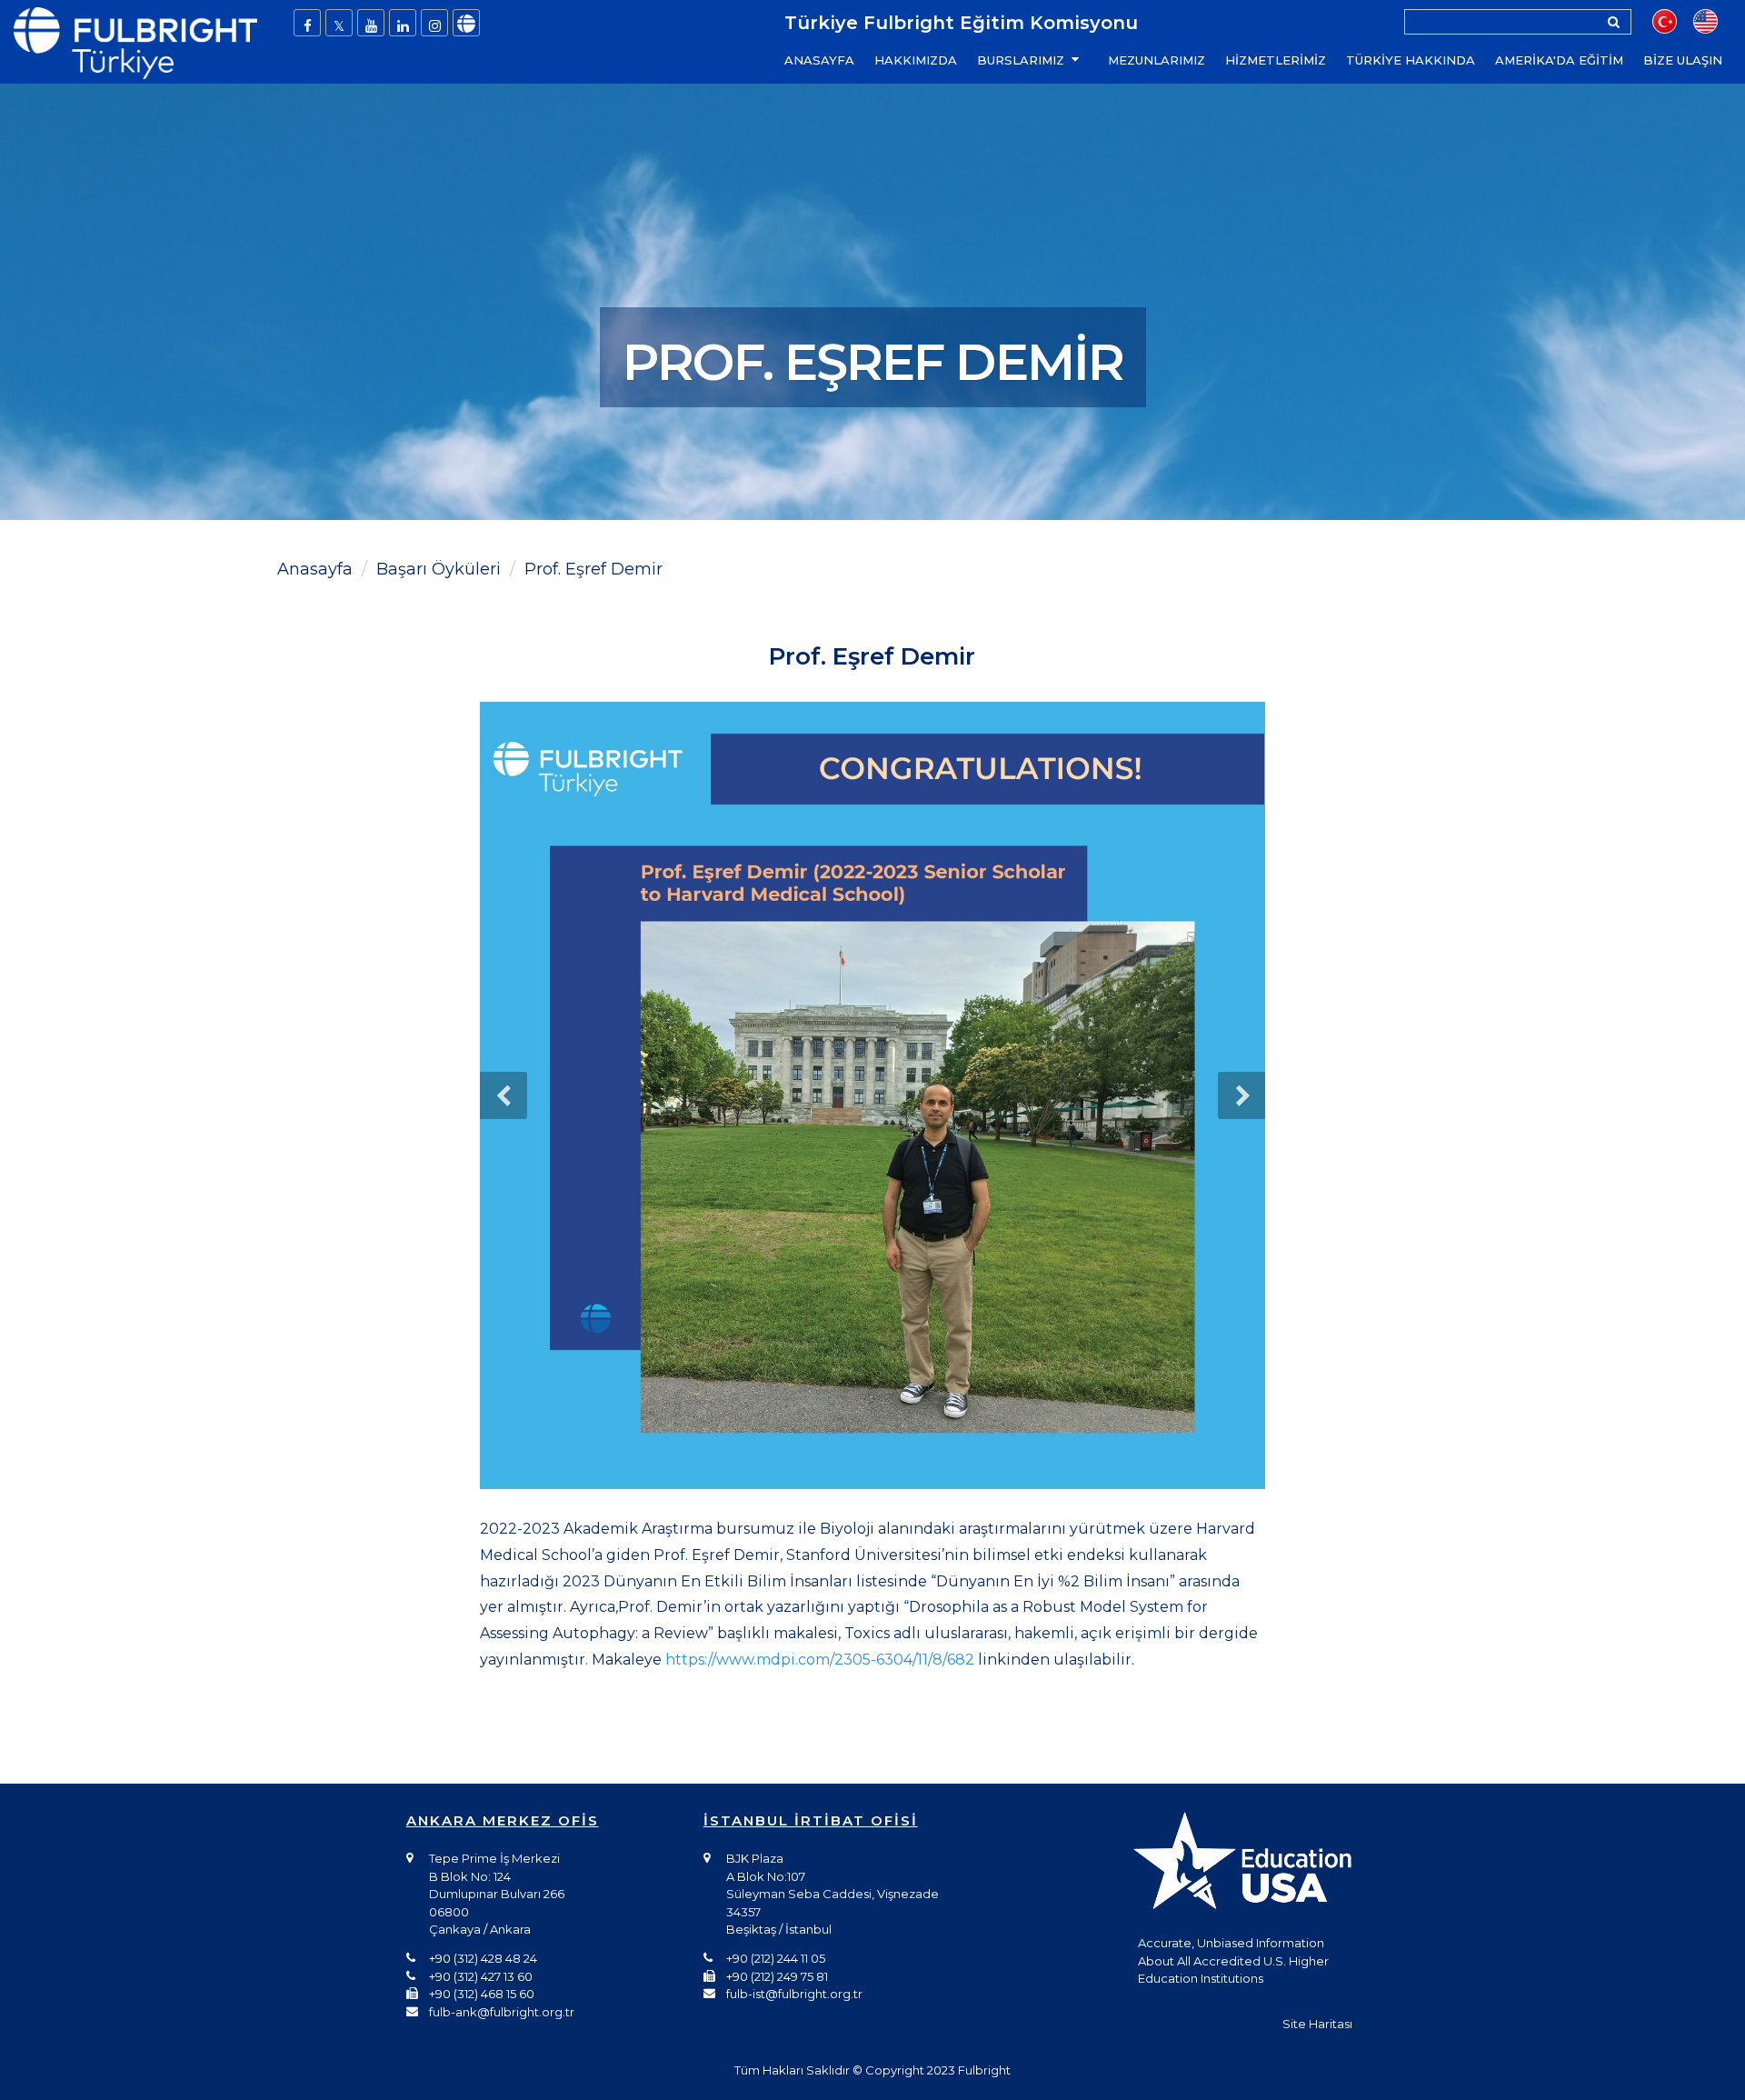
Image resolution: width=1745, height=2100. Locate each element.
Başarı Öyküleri (439, 569)
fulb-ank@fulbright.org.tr (502, 2012)
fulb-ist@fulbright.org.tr (794, 1994)
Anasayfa (315, 569)
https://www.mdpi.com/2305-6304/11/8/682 (820, 1660)
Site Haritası (1317, 2024)
